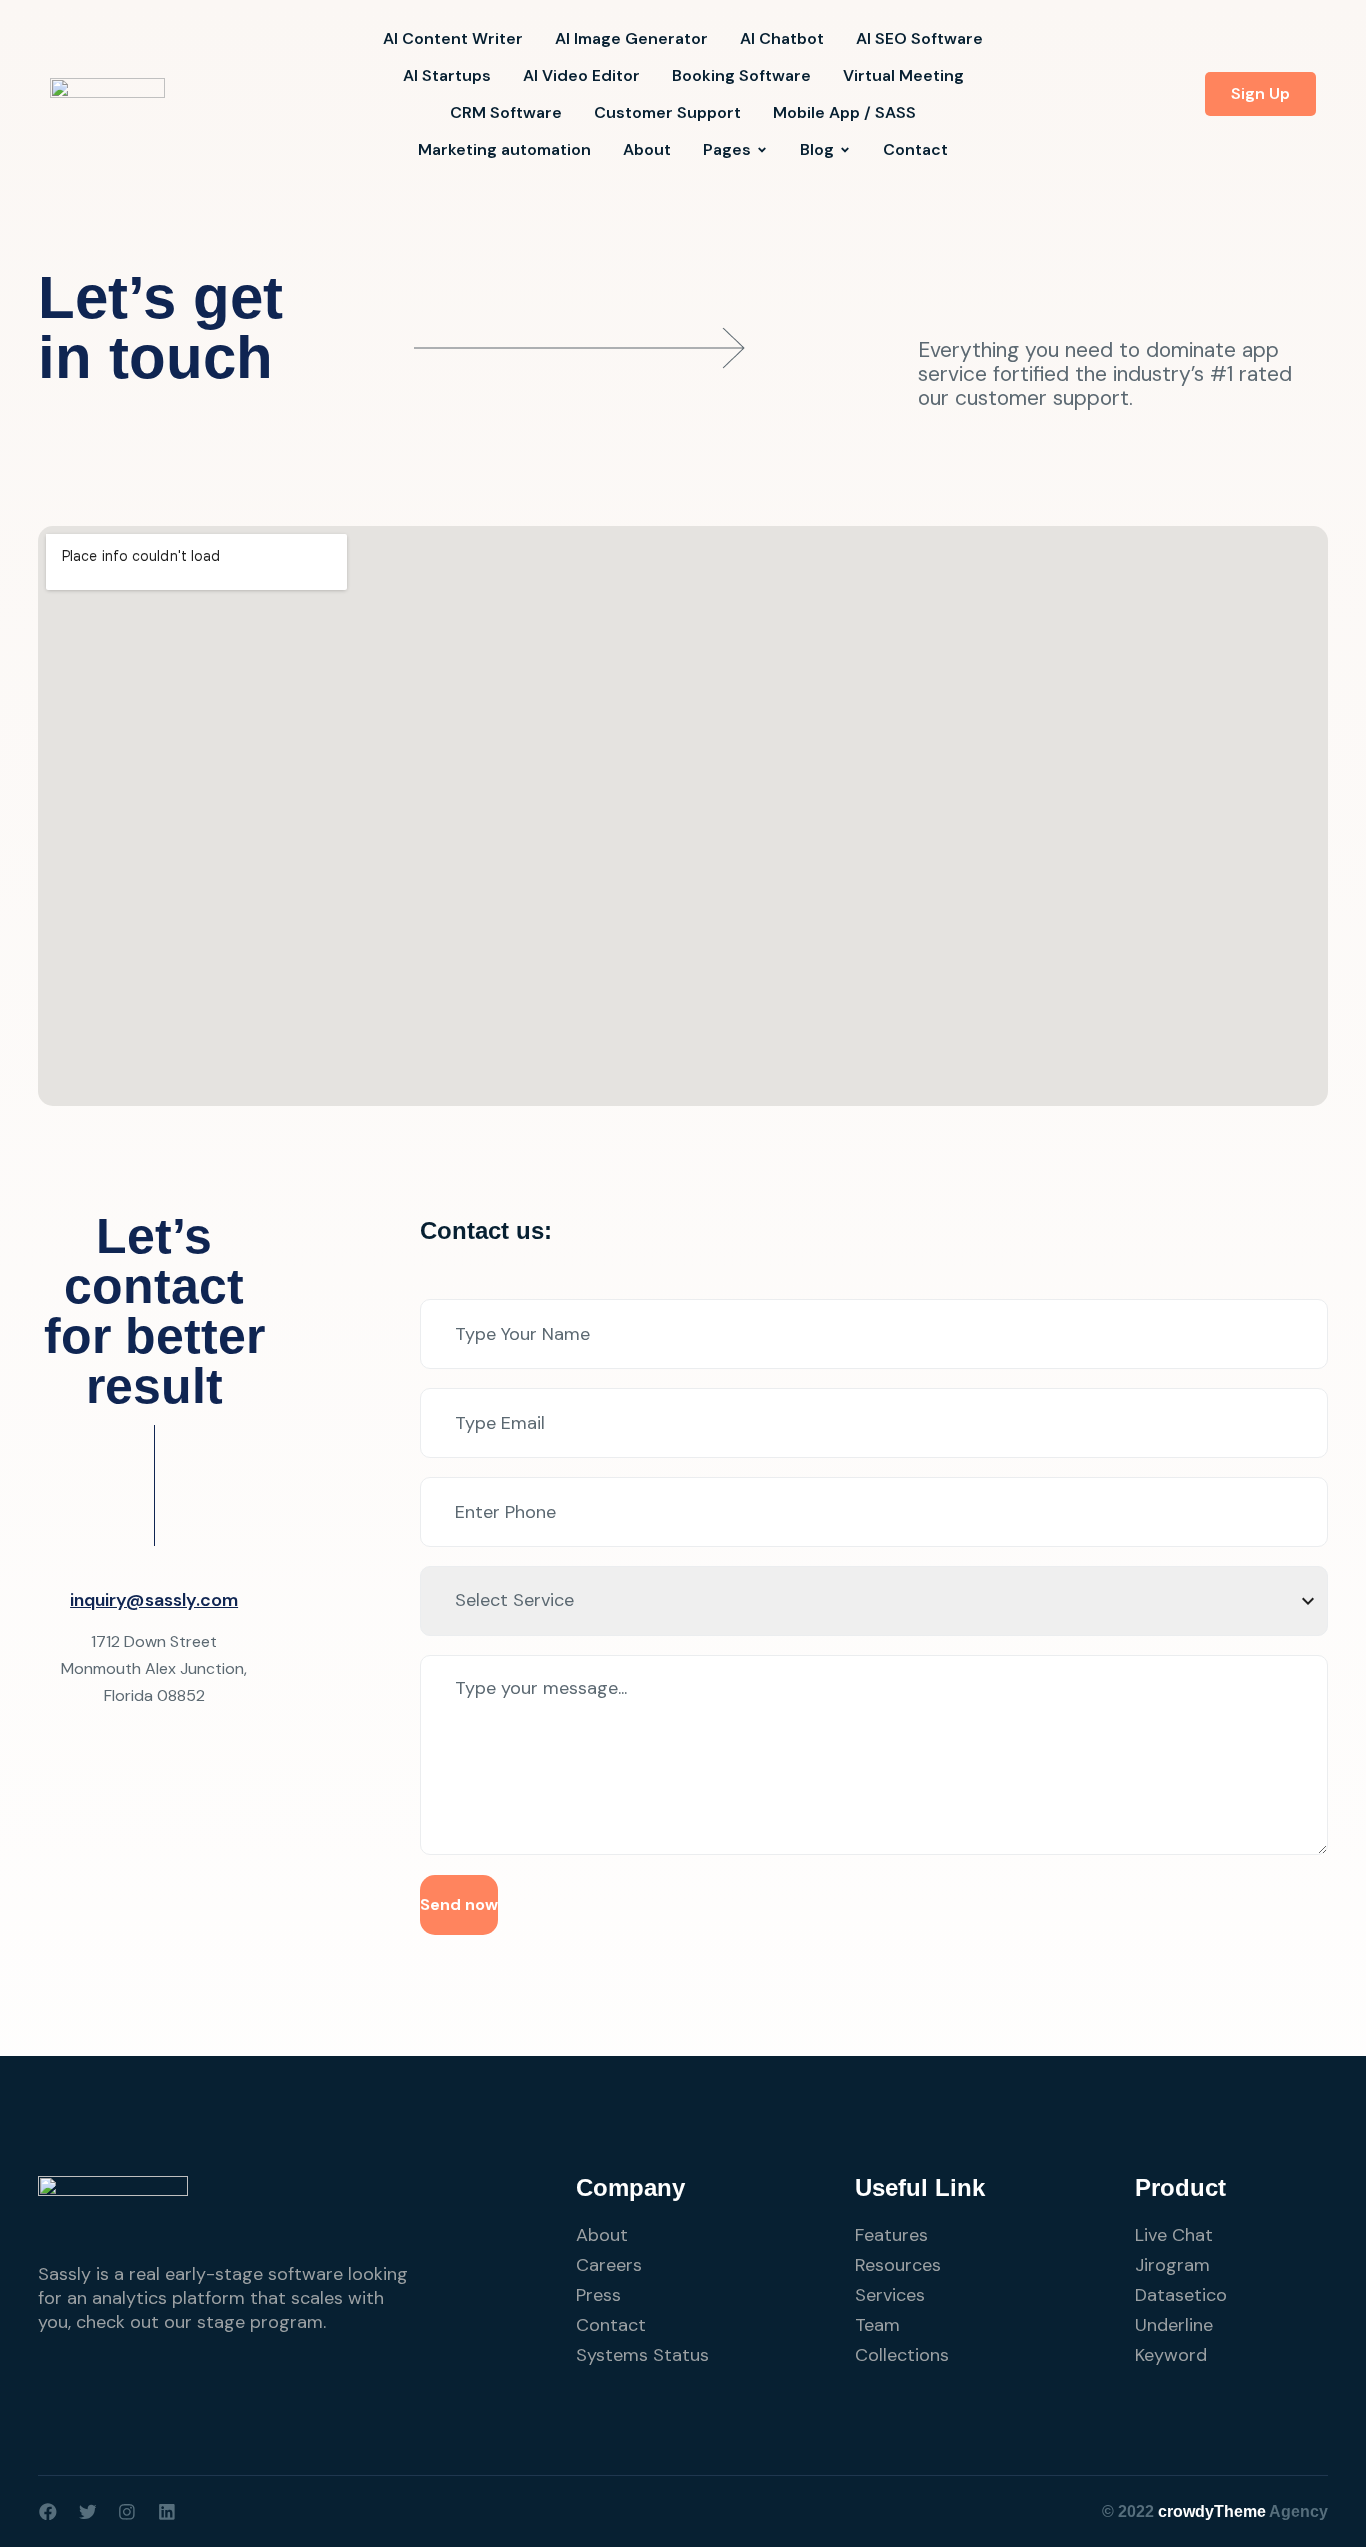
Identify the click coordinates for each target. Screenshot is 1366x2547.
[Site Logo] (107, 93)
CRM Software (506, 112)
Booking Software (741, 75)
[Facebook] (48, 2512)
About (647, 149)
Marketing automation (504, 149)
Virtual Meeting (903, 75)
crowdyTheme (1212, 2511)
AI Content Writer (453, 38)
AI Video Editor (581, 75)
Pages (727, 149)
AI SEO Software (919, 38)
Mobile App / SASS (844, 112)
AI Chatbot (782, 38)
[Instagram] (127, 2512)
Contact (915, 149)
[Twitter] (88, 2512)
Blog (817, 149)
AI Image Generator (631, 38)
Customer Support (667, 112)
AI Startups (447, 75)
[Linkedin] (167, 2512)
